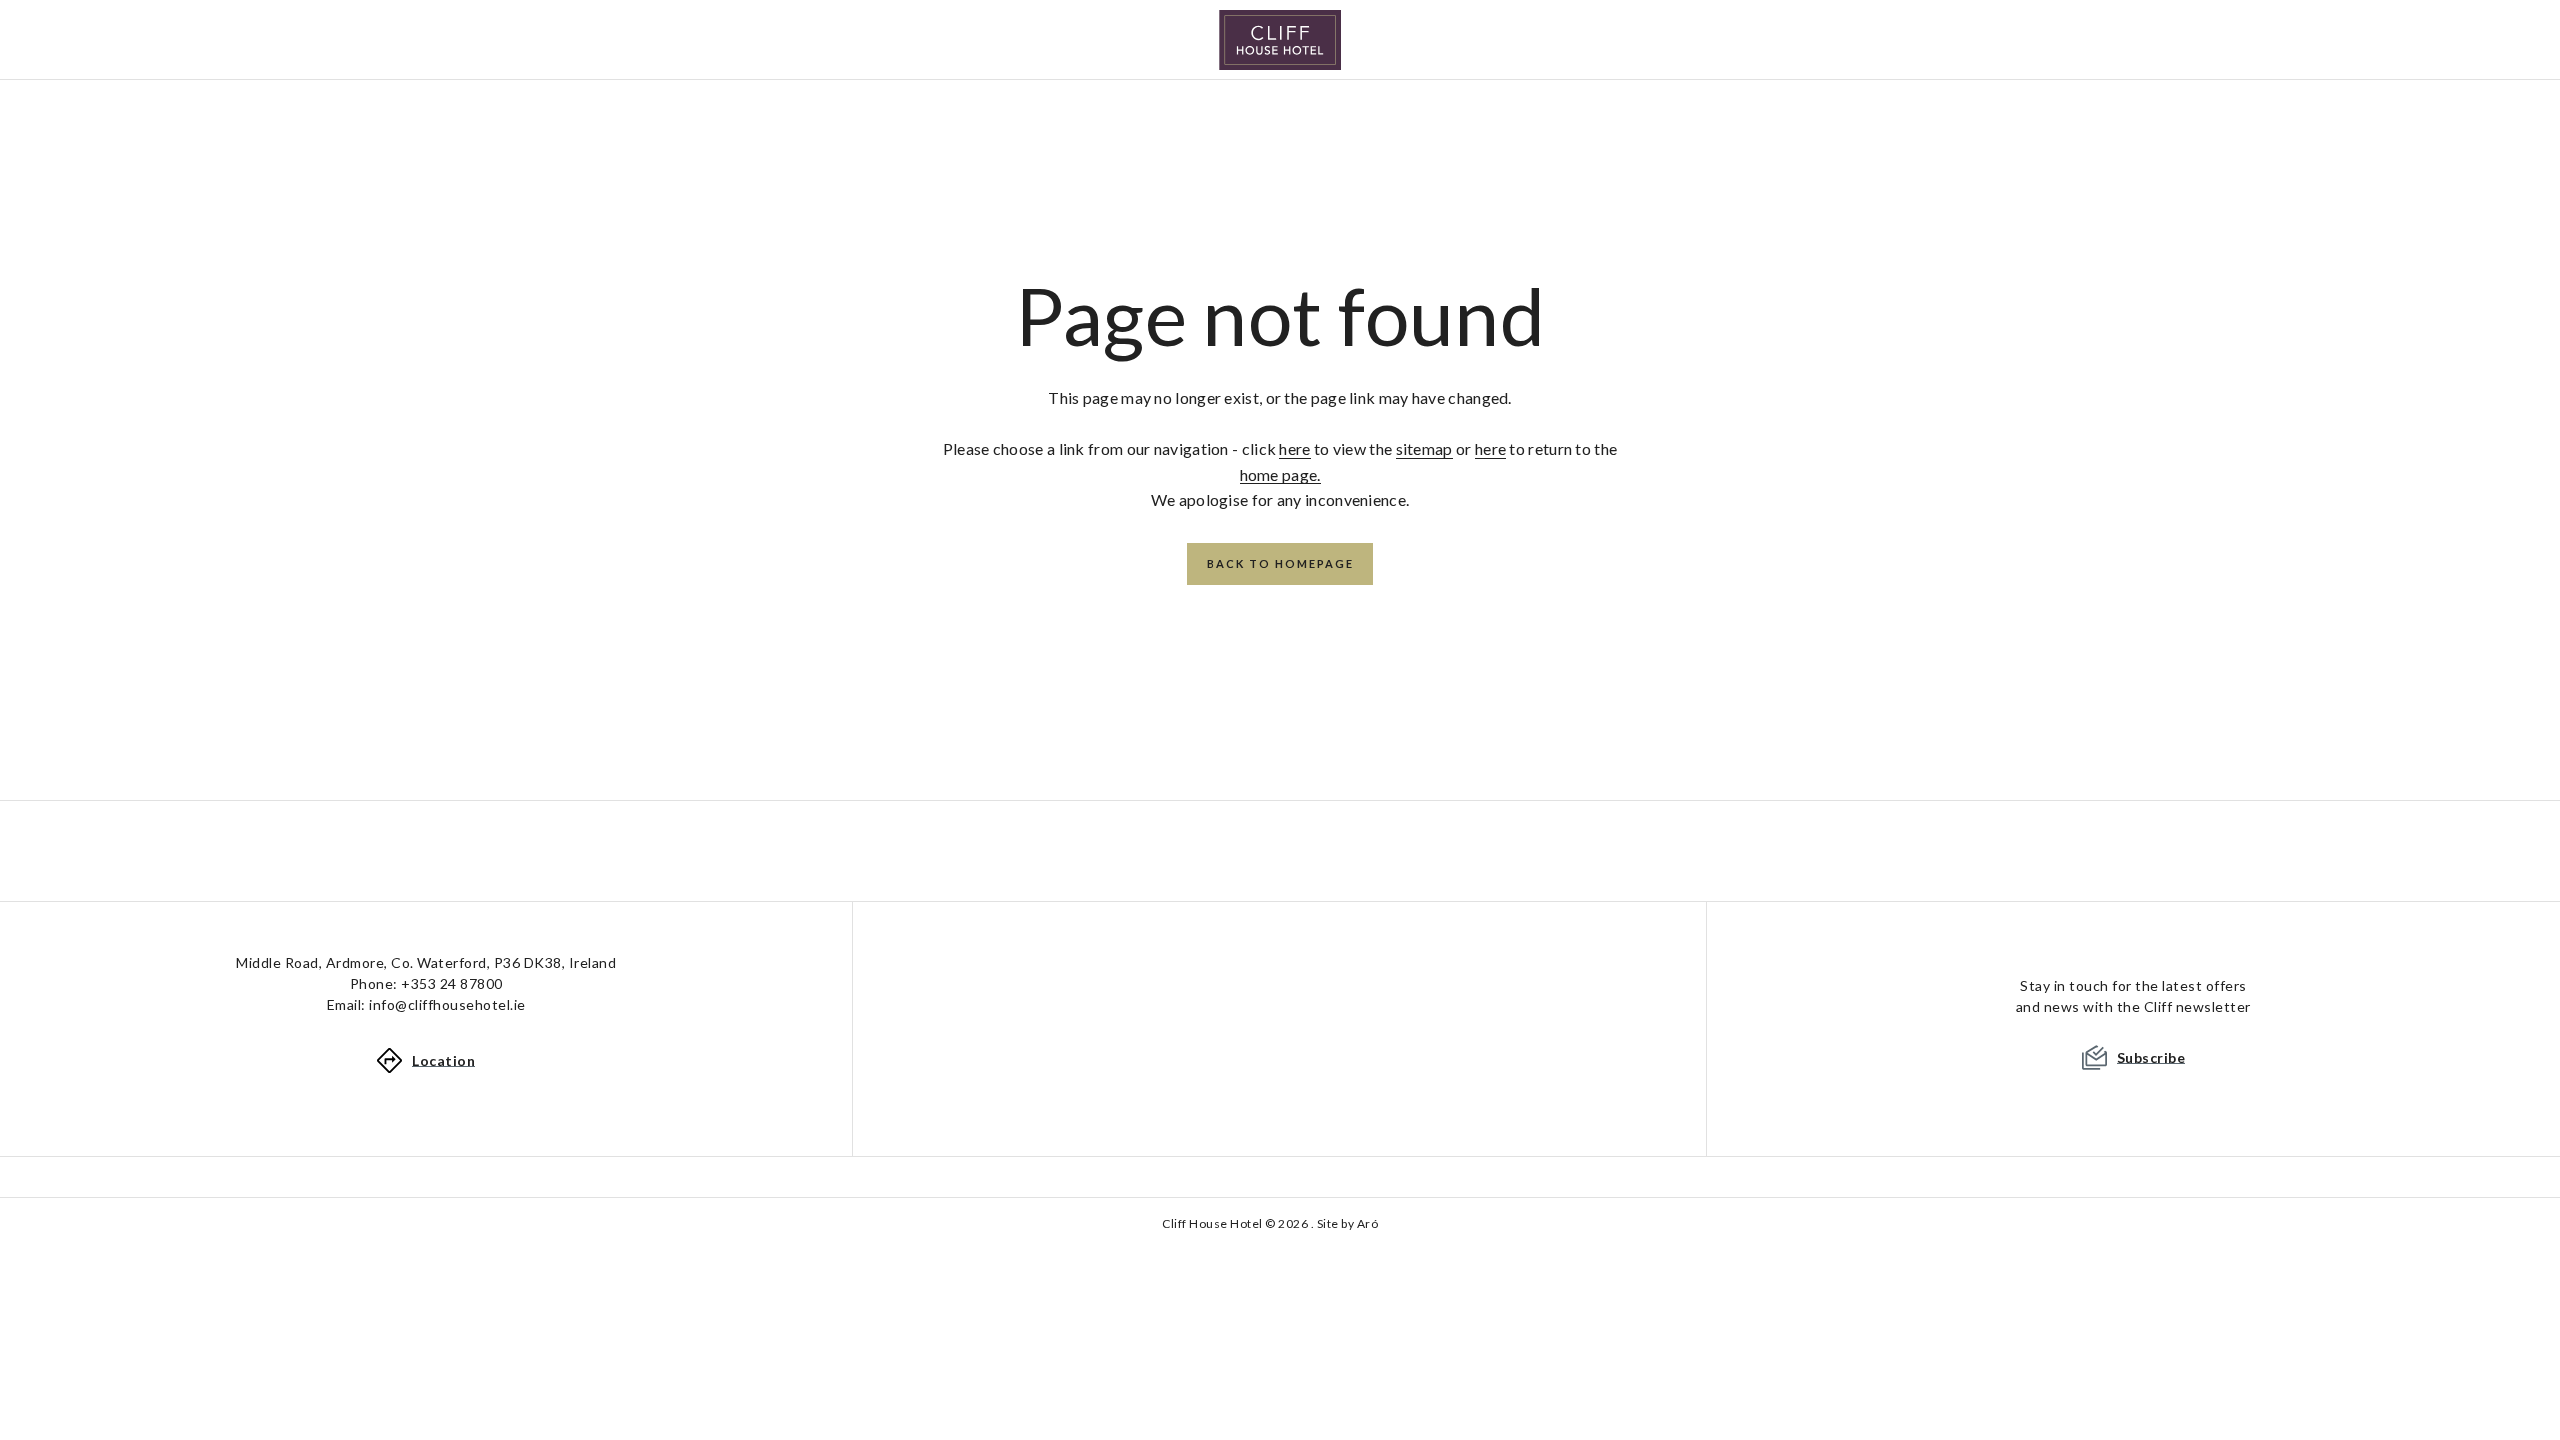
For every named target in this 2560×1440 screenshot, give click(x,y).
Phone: (426, 983)
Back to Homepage (1280, 563)
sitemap (1424, 448)
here (1294, 448)
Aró (1368, 1223)
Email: (426, 1004)
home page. (1280, 474)
